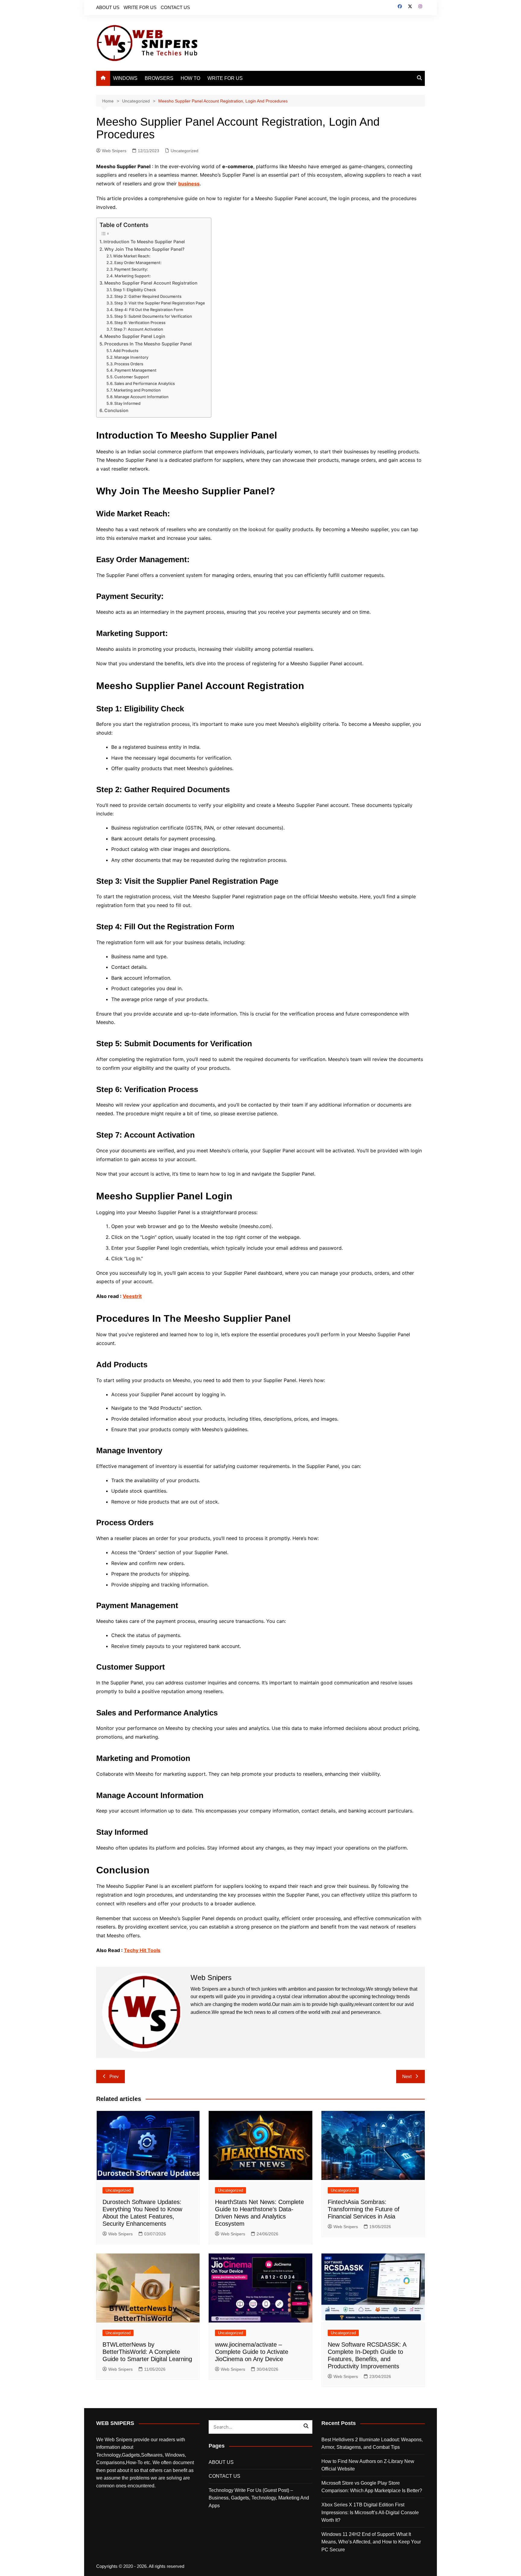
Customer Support (132, 377)
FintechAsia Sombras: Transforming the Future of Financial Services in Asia (364, 2209)
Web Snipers (114, 151)
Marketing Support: (133, 276)
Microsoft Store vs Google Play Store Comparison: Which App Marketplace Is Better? (372, 2487)
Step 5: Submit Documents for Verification (153, 316)
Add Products (126, 351)
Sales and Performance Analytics (145, 383)
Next (407, 2076)
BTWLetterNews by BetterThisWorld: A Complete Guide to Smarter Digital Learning (147, 2352)
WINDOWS (125, 78)
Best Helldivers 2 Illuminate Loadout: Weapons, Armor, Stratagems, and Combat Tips (372, 2444)
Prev (114, 2076)
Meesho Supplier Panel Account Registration (151, 283)
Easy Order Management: (138, 263)
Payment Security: (131, 269)
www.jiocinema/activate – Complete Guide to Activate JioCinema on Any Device (252, 2352)
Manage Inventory (131, 357)
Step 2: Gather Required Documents (148, 296)
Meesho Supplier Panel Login (135, 336)
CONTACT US (175, 7)
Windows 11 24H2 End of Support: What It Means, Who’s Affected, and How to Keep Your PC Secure (371, 2542)
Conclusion (116, 410)
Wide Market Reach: (132, 256)
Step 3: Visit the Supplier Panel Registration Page (160, 303)
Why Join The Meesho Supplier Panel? (144, 249)
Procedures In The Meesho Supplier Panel (148, 344)
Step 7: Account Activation (138, 329)
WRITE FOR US (140, 7)
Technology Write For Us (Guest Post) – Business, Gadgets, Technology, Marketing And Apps (259, 2498)
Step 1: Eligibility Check (134, 290)
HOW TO (190, 78)
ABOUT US (108, 7)
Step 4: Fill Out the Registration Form (149, 310)
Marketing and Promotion (137, 390)
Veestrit (132, 1296)
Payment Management (136, 370)
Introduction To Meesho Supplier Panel (144, 242)
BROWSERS (159, 78)
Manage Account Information (141, 397)
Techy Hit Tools (142, 1950)
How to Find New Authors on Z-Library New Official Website (368, 2465)
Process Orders (129, 364)
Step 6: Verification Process (140, 323)
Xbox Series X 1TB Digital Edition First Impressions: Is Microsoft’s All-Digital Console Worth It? (370, 2512)
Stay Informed (127, 403)
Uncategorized (185, 151)
